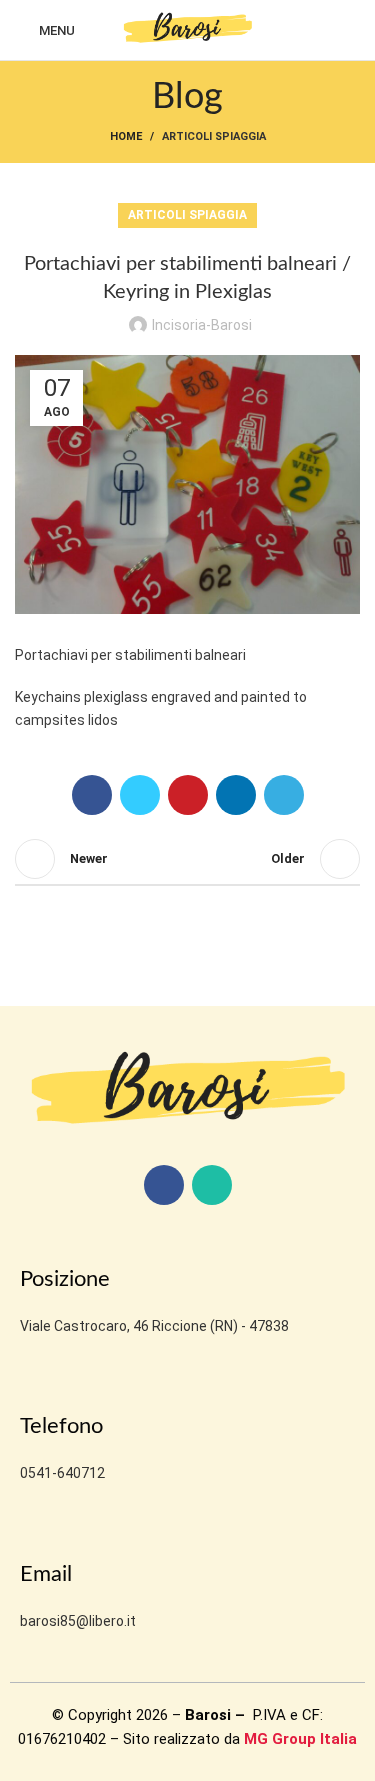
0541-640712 (62, 1473)
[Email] (34, 1539)
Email (46, 1574)
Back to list (188, 859)
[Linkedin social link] (236, 795)
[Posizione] (34, 1243)
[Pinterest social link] (188, 795)
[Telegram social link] (284, 795)
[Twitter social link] (140, 795)
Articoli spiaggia (214, 136)
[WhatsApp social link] (212, 1185)
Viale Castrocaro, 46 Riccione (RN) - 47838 (154, 1326)
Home (126, 136)
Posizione (65, 1279)
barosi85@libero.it (78, 1621)
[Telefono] (34, 1391)
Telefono (61, 1426)
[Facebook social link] (92, 795)
